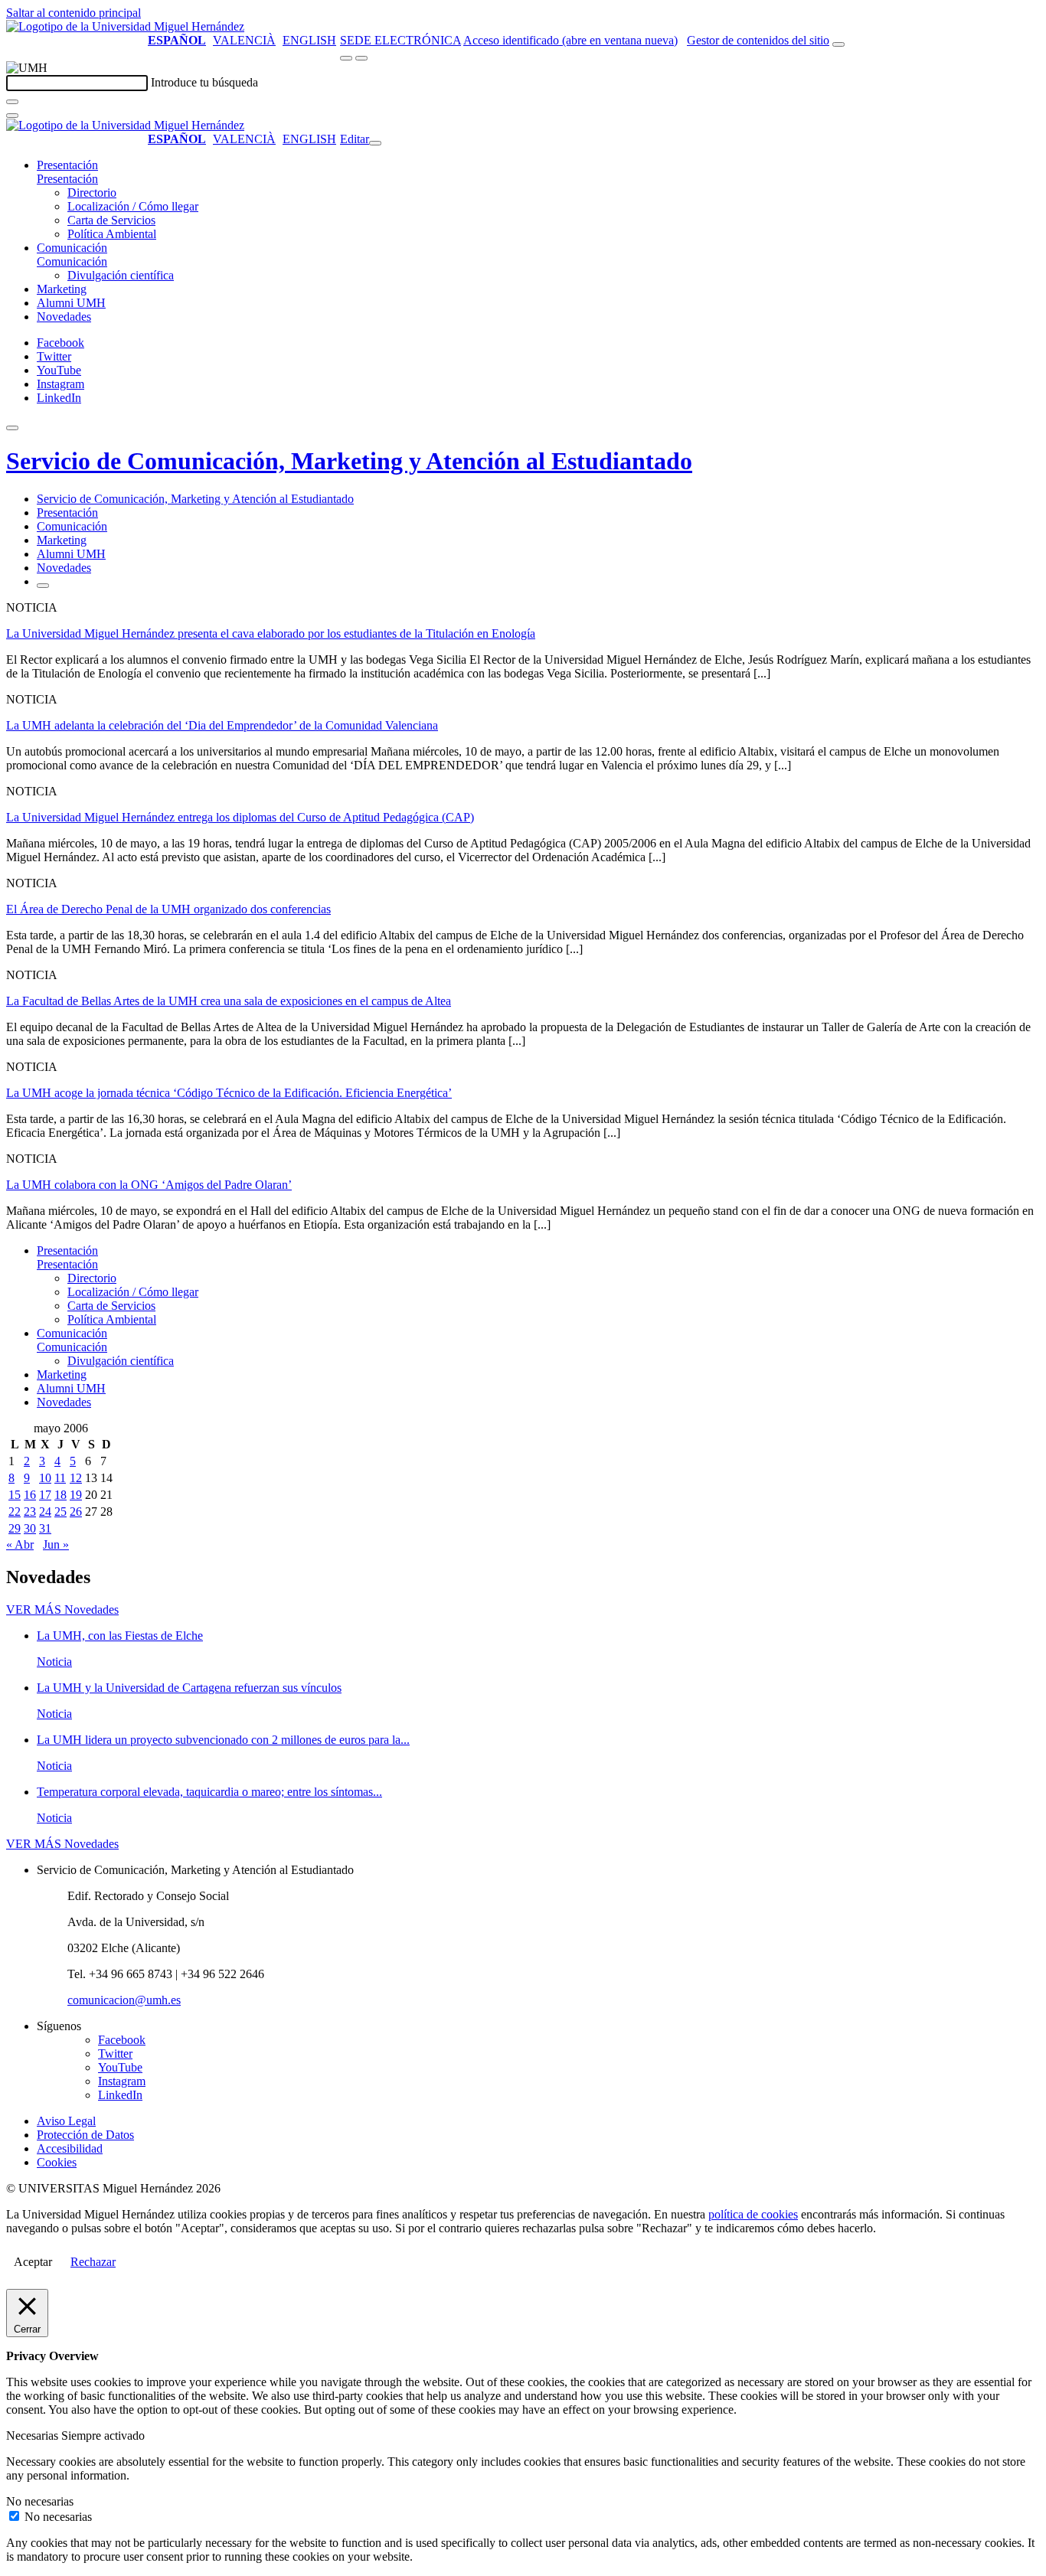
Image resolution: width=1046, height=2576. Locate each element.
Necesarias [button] (34, 2436)
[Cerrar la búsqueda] (12, 116)
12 (76, 1478)
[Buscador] (838, 44)
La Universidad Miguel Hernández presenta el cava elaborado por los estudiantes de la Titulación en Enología (271, 633)
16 (30, 1495)
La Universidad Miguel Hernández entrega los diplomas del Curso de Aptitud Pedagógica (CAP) (240, 817)
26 (76, 1512)
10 (45, 1478)
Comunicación (72, 248)
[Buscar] (12, 102)
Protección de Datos (85, 2135)
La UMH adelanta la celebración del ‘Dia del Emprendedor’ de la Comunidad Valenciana (222, 725)
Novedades (64, 317)
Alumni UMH (71, 303)
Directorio (92, 193)
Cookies (57, 2162)
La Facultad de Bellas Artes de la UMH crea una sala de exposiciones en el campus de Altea (229, 1001)
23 (30, 1512)
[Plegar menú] (375, 143)
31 (45, 1528)
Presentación (67, 165)
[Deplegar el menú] (43, 586)
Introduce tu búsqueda (204, 82)
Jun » (56, 1544)
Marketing (62, 289)
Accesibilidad (70, 2148)
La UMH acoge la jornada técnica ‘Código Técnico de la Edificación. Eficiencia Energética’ (229, 1093)
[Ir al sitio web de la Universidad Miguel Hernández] (125, 26)
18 (60, 1495)
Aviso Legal (66, 2121)
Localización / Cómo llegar (133, 206)
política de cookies (753, 2214)
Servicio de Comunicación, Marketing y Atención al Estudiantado (349, 461)
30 (30, 1528)
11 (60, 1478)
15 (15, 1495)
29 (15, 1528)
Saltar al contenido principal (74, 13)
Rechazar (93, 2262)
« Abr (20, 1544)
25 (60, 1512)
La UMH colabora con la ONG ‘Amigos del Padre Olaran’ (149, 1185)
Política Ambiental (112, 234)
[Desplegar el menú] (361, 58)
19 (76, 1495)
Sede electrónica (400, 40)
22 (15, 1512)
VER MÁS (62, 1610)
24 (45, 1512)
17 (45, 1495)
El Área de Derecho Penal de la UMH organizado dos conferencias (168, 909)
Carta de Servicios (111, 220)
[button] (67, 179)
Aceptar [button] (33, 2262)
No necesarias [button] (40, 2501)
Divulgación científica (121, 275)
